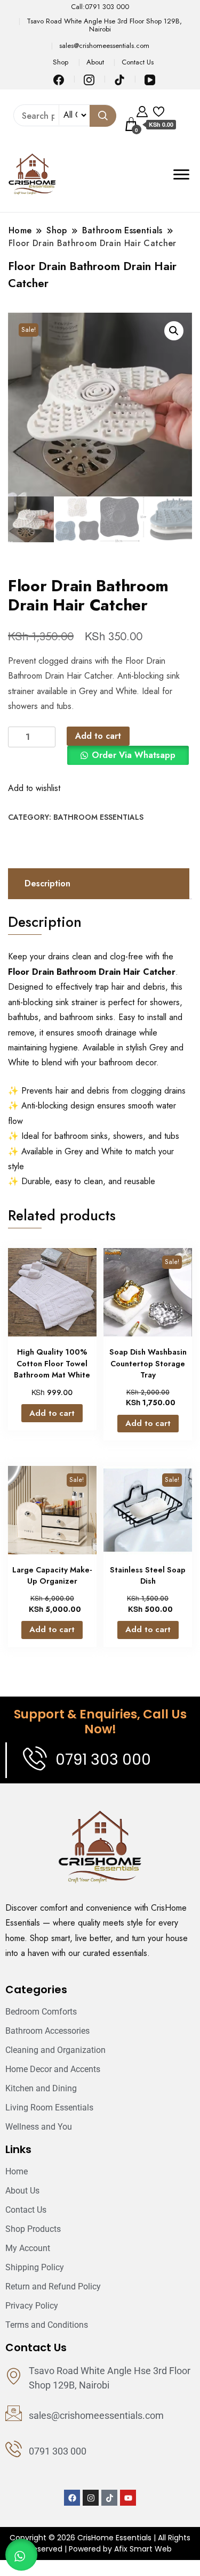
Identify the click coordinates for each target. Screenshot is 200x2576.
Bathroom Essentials (98, 817)
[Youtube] (128, 2498)
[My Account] (142, 110)
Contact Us (138, 62)
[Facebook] (72, 2498)
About (95, 62)
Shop (61, 62)
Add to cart (98, 736)
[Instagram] (91, 2498)
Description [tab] (47, 883)
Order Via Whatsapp (134, 755)
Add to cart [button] (52, 1413)
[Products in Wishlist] (159, 110)
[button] (174, 331)
